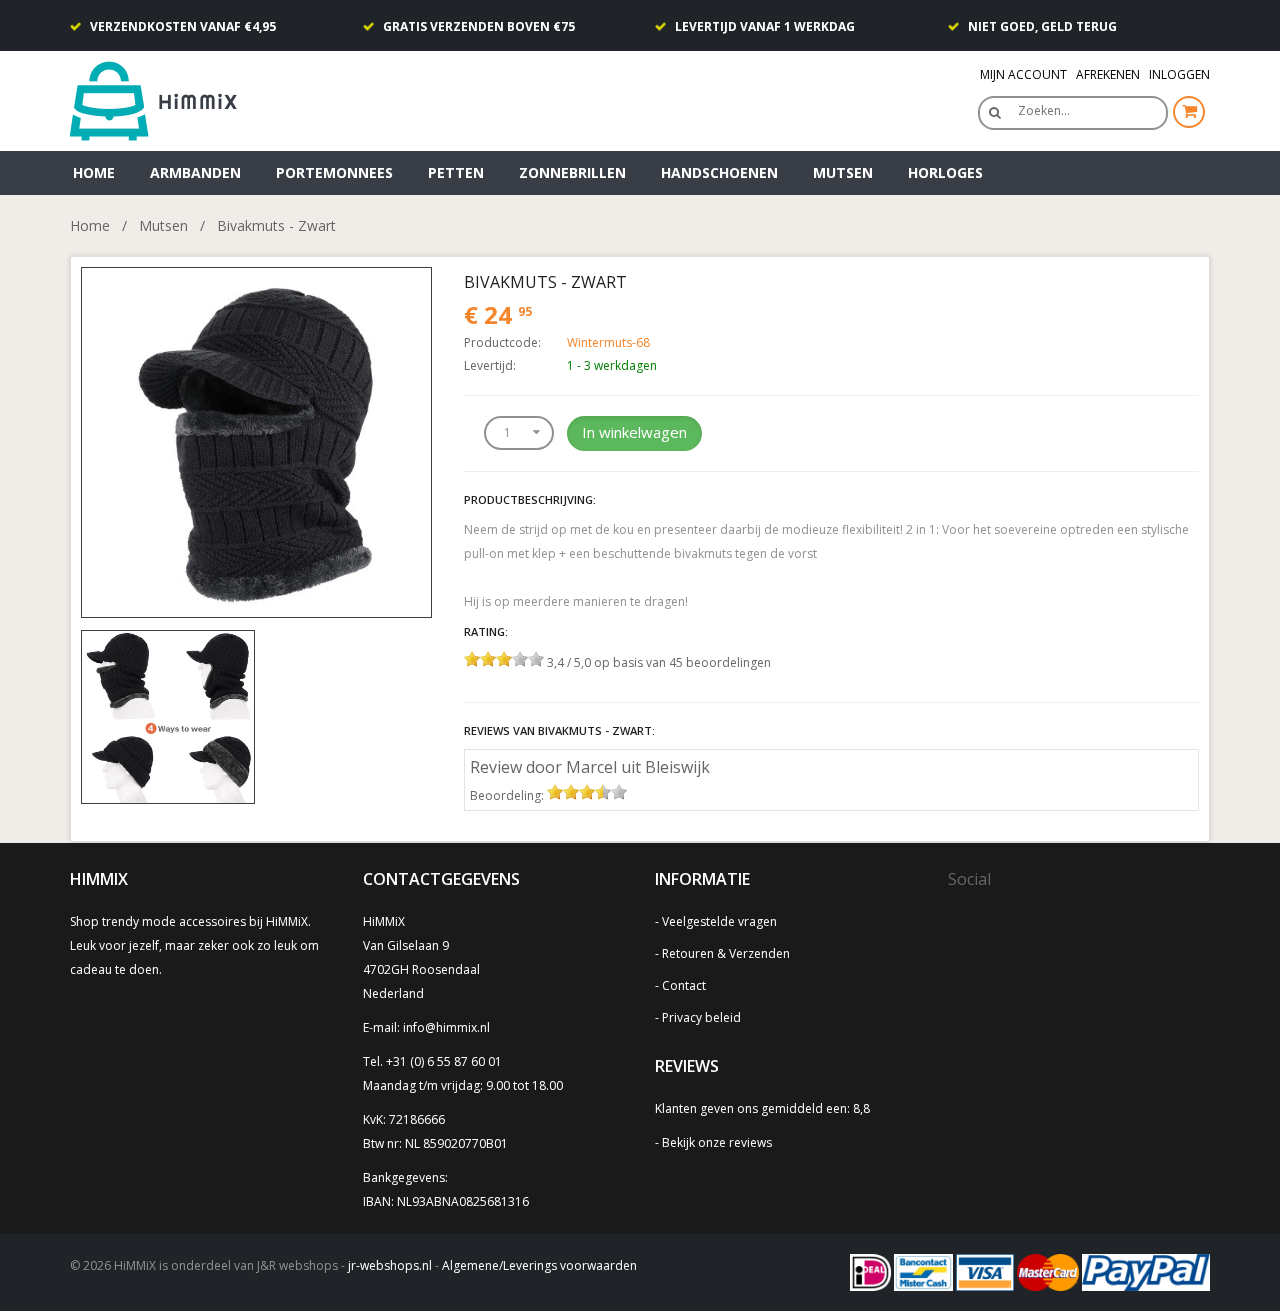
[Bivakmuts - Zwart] (256, 440)
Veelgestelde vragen (719, 921)
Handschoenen (719, 172)
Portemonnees (334, 172)
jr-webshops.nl (390, 1265)
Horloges (945, 172)
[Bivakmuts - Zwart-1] (168, 715)
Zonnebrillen (572, 172)
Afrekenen (1108, 74)
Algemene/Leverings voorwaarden (539, 1265)
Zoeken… (1044, 110)
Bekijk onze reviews (717, 1142)
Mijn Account (1023, 74)
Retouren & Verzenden (726, 953)
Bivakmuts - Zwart (276, 225)
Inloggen (1179, 74)
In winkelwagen (634, 432)
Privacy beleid (701, 1017)
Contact (684, 985)
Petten (456, 172)
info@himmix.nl (446, 1027)
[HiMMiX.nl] (160, 99)
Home (94, 172)
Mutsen (843, 172)
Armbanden (195, 172)
